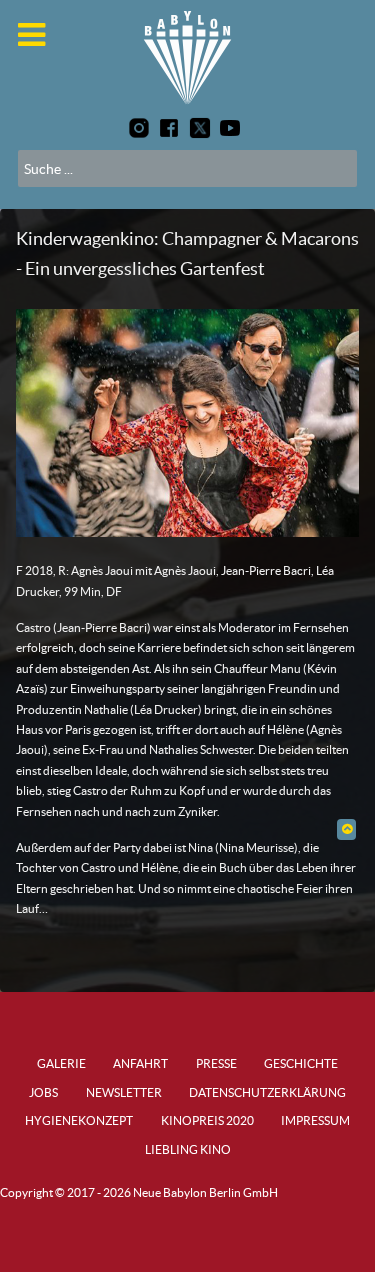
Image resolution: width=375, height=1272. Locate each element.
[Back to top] (346, 828)
